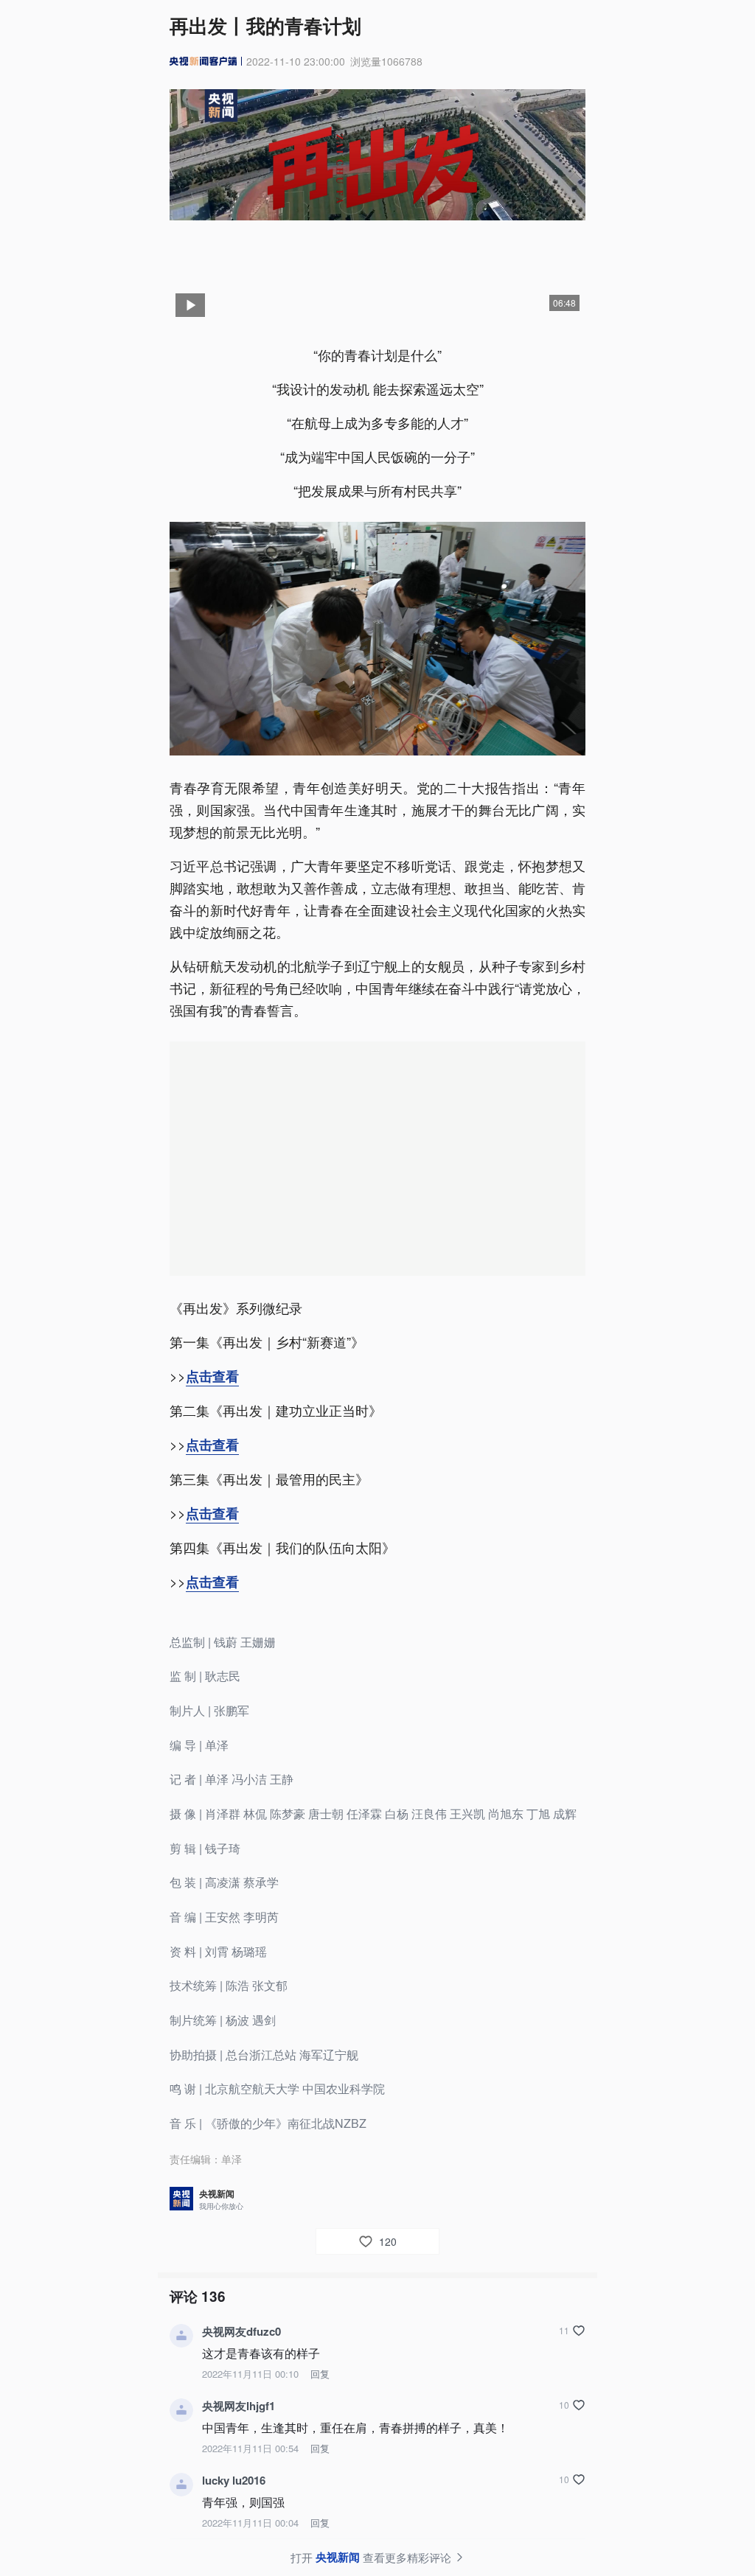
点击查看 (212, 1376)
